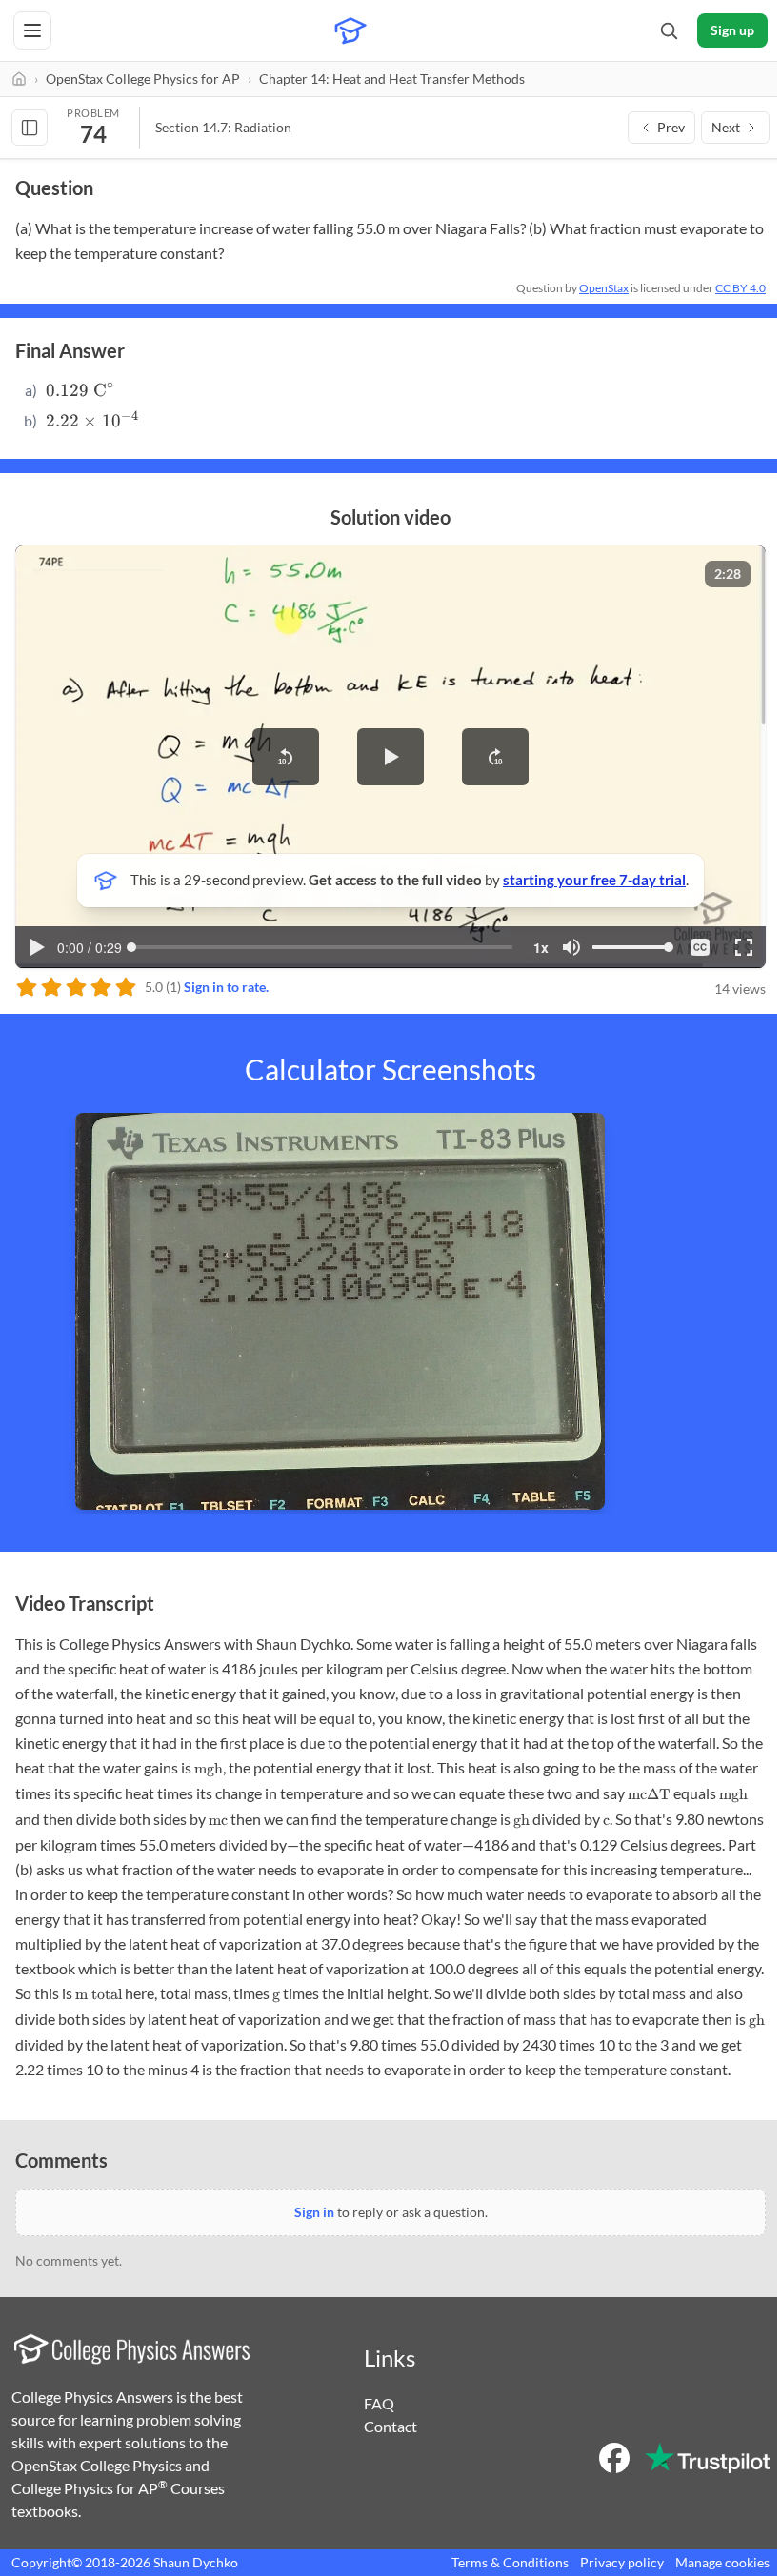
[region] (390, 756)
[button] (286, 757)
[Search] (669, 30)
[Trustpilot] (707, 2458)
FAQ (379, 2403)
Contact (390, 2426)
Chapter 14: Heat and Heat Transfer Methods (392, 79)
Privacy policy (622, 2562)
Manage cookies (722, 2562)
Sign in (314, 2212)
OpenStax (604, 288)
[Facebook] (614, 2458)
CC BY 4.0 (741, 288)
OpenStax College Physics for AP (143, 79)
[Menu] (32, 30)
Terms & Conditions (510, 2562)
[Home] (19, 79)
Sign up (732, 30)
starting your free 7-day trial (594, 880)
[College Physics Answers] (350, 30)
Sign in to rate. (226, 987)
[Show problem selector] (30, 128)
